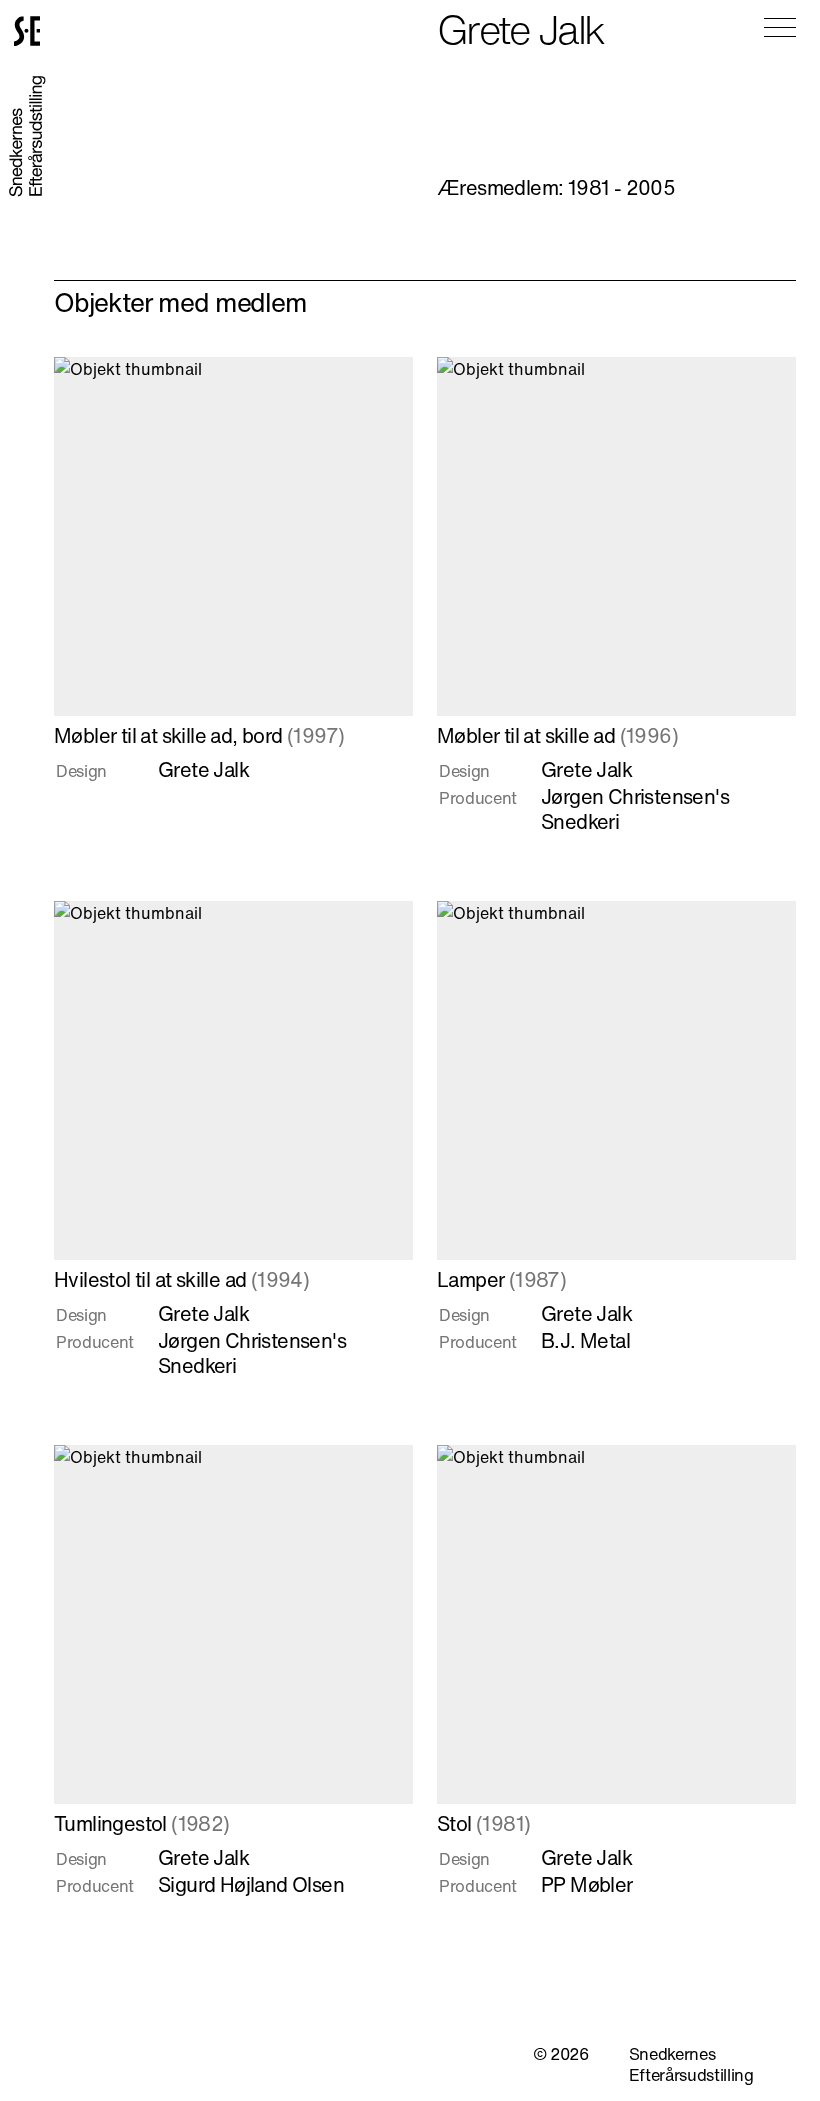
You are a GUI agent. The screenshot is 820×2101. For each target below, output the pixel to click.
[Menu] (780, 27)
